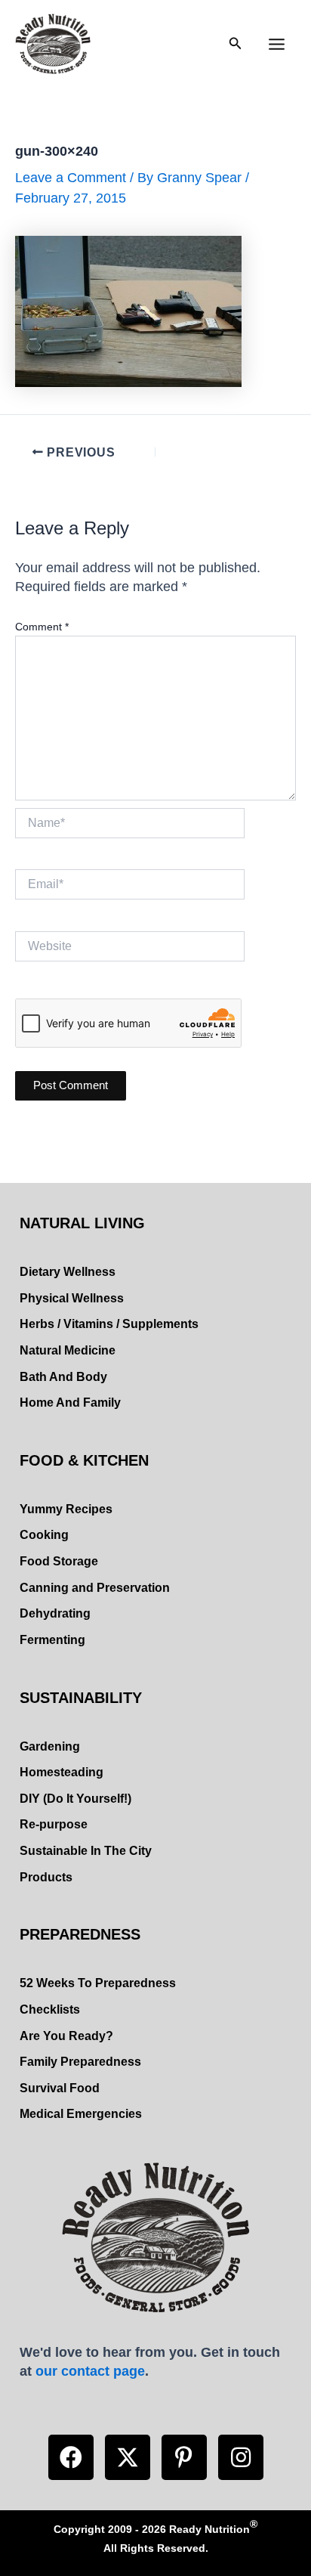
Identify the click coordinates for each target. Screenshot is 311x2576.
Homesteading (62, 1772)
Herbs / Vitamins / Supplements (109, 1324)
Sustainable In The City (86, 1851)
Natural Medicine (68, 1350)
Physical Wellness (72, 1298)
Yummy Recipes (66, 1509)
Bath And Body (63, 1377)
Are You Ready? (66, 2036)
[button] (71, 2457)
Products (46, 1877)
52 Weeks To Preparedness (98, 1983)
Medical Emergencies (81, 2114)
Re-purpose (54, 1824)
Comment (42, 627)
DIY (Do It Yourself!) (75, 1799)
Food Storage (59, 1561)
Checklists (50, 2009)
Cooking (44, 1535)
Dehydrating (55, 1613)
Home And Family (70, 1403)
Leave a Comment (71, 177)
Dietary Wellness (68, 1272)
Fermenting (52, 1640)
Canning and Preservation (95, 1588)
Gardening (50, 1746)
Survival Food (60, 2088)
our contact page (90, 2371)
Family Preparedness (80, 2062)
